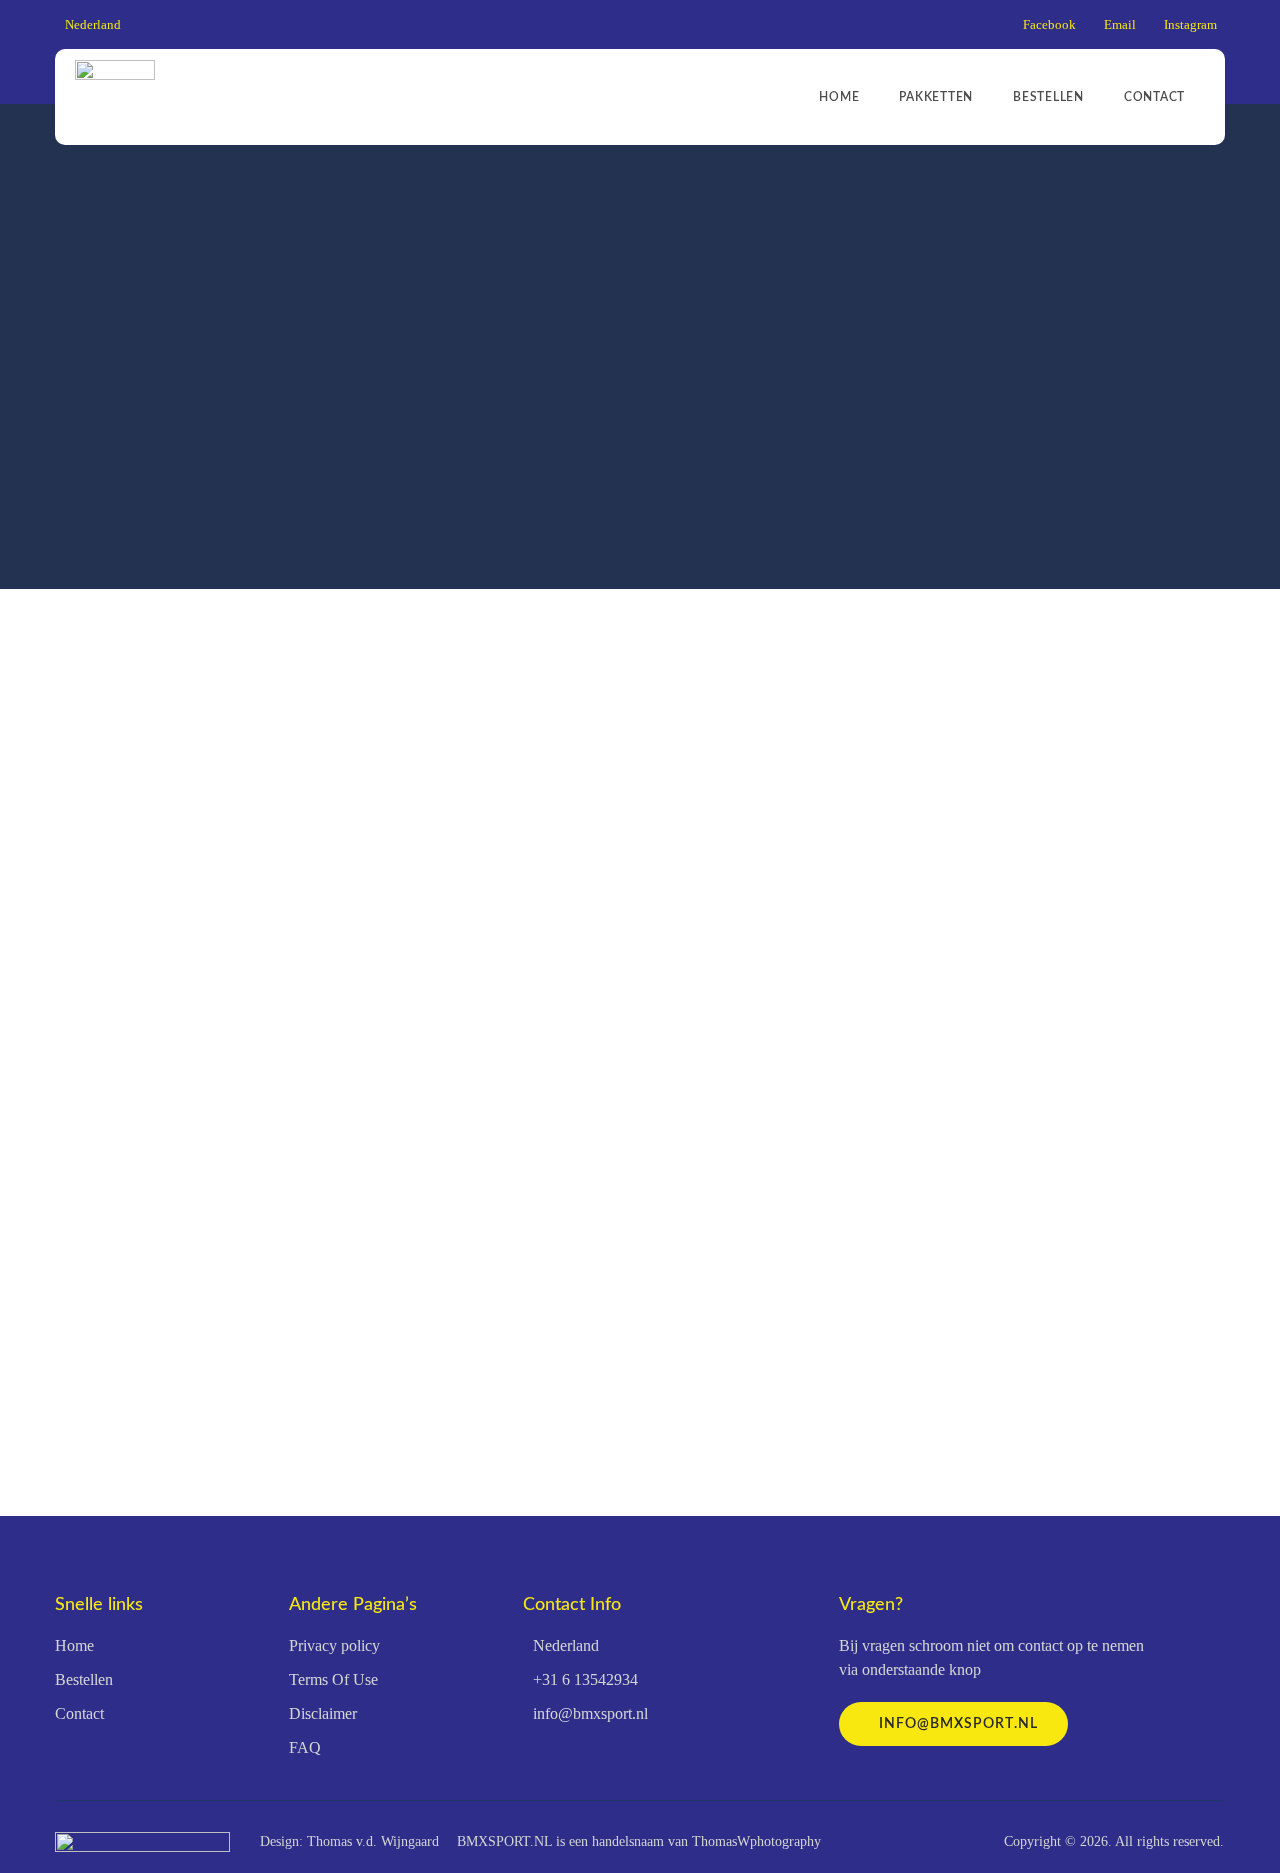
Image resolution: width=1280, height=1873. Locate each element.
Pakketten (936, 97)
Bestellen (1048, 97)
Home (839, 97)
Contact (1154, 97)
